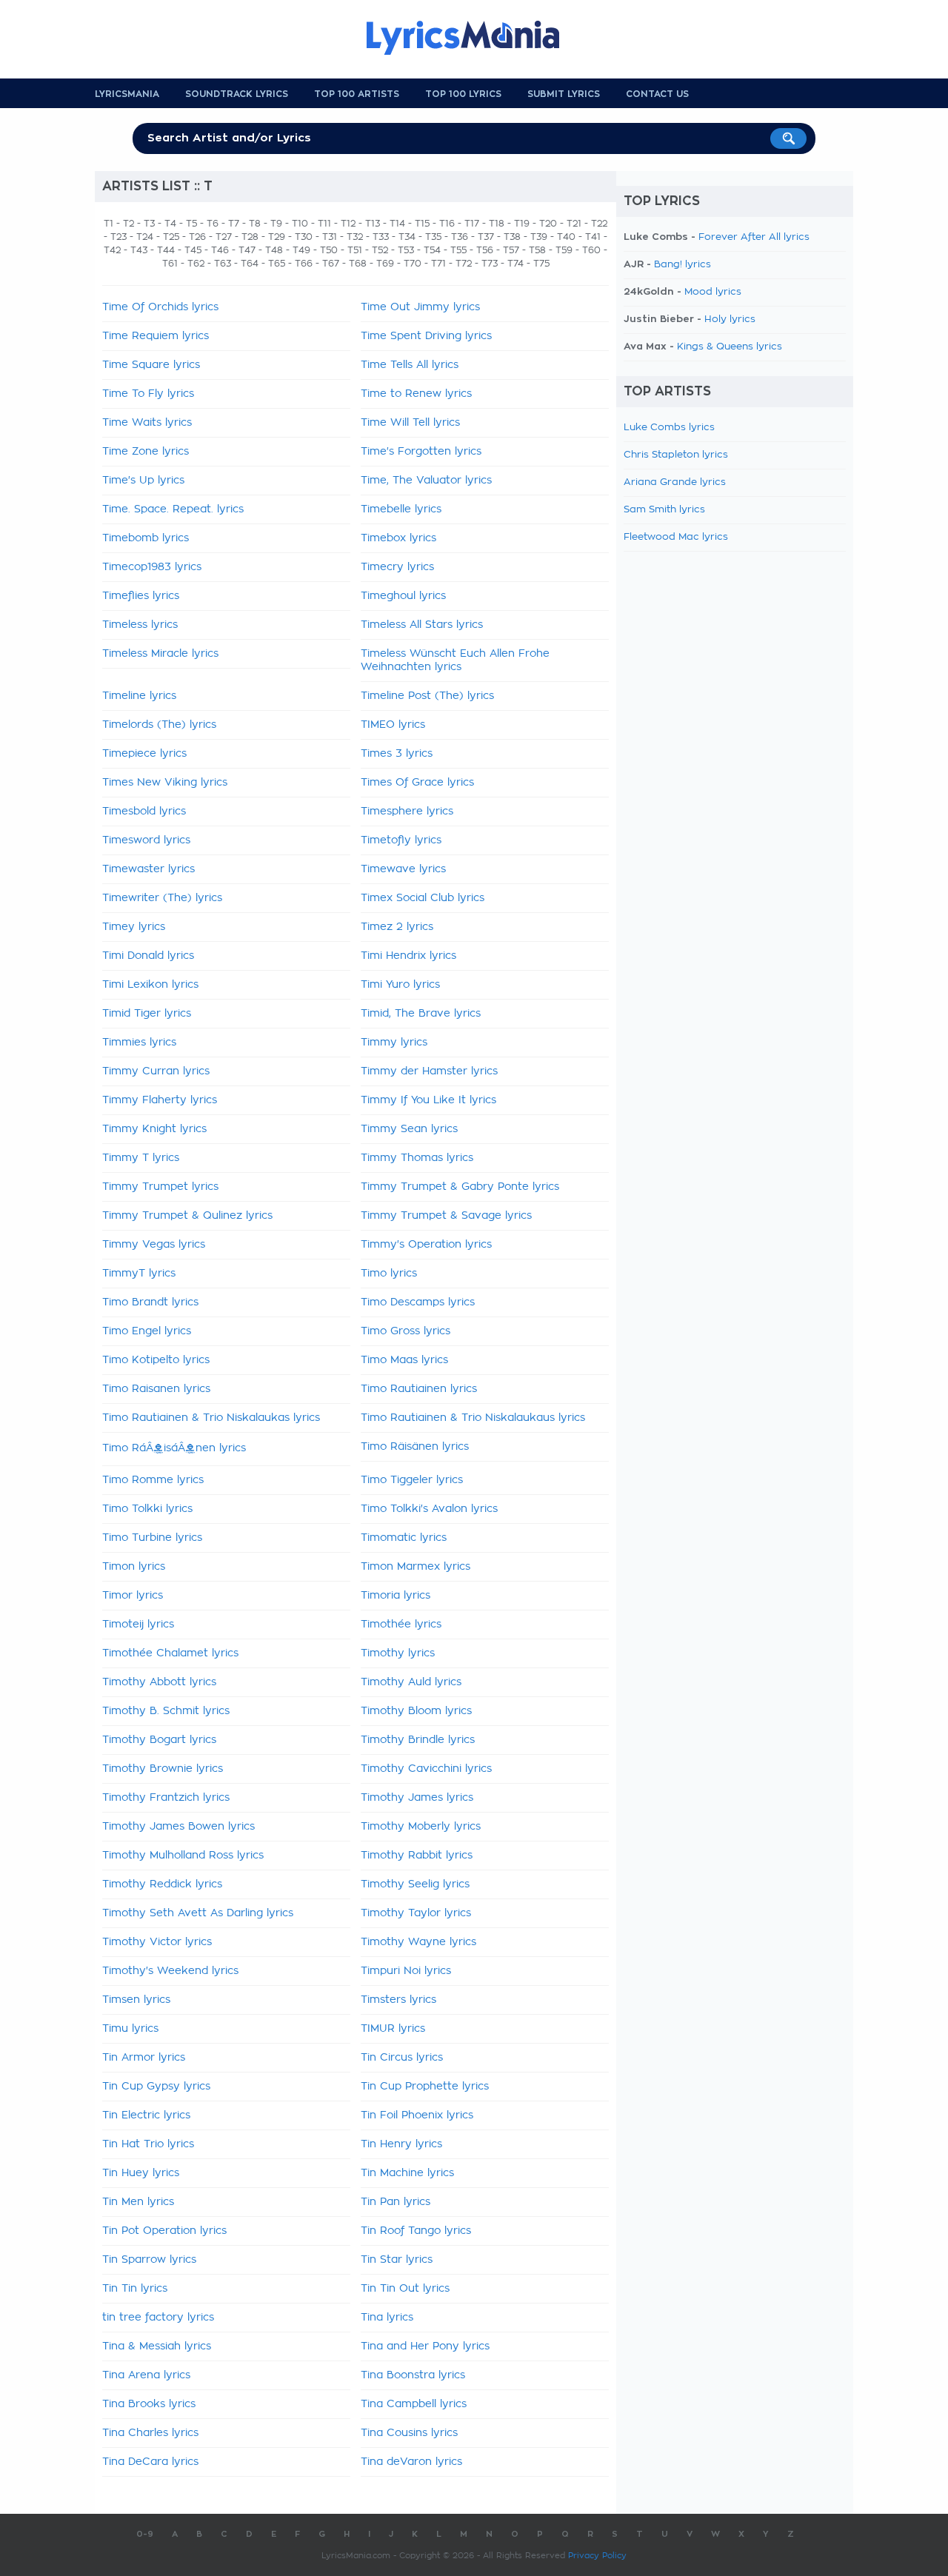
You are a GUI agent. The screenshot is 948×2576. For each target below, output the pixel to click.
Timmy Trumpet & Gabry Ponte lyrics (460, 1187)
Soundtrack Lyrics (237, 94)
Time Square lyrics (151, 365)
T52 (380, 250)
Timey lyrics (134, 927)
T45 (193, 250)
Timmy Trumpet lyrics (160, 1187)
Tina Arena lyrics (146, 2375)
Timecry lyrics (397, 567)
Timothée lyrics (401, 1625)
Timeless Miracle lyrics (160, 654)
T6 (213, 224)
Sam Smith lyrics (664, 510)
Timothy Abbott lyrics (159, 1682)
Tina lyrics (387, 2318)
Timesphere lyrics (407, 812)
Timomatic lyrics (404, 1538)
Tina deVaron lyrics (411, 2462)
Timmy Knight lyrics (154, 1129)
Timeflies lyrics (141, 596)
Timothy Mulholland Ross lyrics (183, 1856)
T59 (564, 250)
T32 (355, 237)
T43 (139, 250)
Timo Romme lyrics (153, 1480)
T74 (515, 264)
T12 (348, 224)
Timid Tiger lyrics (147, 1014)
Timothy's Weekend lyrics (170, 1971)
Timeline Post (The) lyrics (427, 696)
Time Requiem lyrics (156, 336)
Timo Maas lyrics (404, 1360)
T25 (171, 237)
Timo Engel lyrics (147, 1331)
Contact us (657, 94)
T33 (381, 237)
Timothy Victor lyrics (157, 1942)
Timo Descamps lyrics (418, 1302)
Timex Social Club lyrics (423, 898)
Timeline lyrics (139, 696)
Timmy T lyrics (141, 1158)
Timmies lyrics (139, 1043)
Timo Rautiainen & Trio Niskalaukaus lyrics (473, 1418)
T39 (539, 237)
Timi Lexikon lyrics (150, 985)
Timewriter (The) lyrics (162, 898)
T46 (220, 250)
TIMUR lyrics (393, 2029)
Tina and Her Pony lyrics (425, 2346)
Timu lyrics (130, 2029)
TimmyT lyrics (139, 1274)
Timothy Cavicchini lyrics (426, 1769)
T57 (511, 250)
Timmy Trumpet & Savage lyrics (446, 1216)
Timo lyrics (389, 1274)
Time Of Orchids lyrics (160, 307)
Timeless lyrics (140, 625)
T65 (277, 264)
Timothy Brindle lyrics (418, 1740)
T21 (574, 224)
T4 (170, 224)
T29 (277, 237)
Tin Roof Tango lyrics (416, 2231)
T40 (566, 237)
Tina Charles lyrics (150, 2433)
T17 (472, 224)
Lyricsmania (127, 94)
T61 (170, 264)
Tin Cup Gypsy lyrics (156, 2087)
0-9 (145, 2534)
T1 (109, 224)
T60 (591, 250)
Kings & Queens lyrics (730, 347)
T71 (438, 264)
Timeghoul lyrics (403, 596)
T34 (407, 237)
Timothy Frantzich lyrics (166, 1798)
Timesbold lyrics (144, 812)
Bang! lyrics (682, 265)
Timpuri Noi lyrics (406, 1971)
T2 (128, 224)
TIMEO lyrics (393, 725)
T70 (413, 264)
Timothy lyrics (398, 1653)
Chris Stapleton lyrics (676, 455)
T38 (512, 237)
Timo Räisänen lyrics (415, 1447)
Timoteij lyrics (138, 1625)
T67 (331, 264)
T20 (548, 224)
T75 (541, 264)
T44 (166, 250)
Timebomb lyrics (146, 538)
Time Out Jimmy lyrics (420, 307)
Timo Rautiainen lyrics (419, 1389)
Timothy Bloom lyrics (416, 1711)
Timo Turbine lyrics (152, 1538)
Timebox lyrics (398, 538)
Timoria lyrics (395, 1596)
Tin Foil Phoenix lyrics (417, 2115)
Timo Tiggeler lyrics (412, 1480)
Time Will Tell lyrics (410, 423)
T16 (447, 224)
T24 (145, 237)
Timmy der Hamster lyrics (429, 1071)
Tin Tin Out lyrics (405, 2289)
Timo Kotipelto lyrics (156, 1360)
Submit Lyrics (564, 94)
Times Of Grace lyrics (417, 783)
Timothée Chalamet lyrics (170, 1653)
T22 (599, 224)
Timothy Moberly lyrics (421, 1827)
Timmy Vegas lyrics (154, 1245)
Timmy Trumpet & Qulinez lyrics (187, 1216)
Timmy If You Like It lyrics (428, 1100)
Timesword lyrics (146, 840)
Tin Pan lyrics (395, 2202)
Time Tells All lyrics (410, 365)
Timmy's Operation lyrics (426, 1245)
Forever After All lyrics (754, 237)
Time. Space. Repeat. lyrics (173, 509)
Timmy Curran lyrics (156, 1071)
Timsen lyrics (136, 2000)
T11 (324, 224)
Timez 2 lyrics (397, 927)
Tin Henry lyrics (401, 2144)
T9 (276, 224)
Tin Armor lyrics (144, 2058)
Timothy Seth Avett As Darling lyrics (198, 1913)
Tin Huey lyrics (141, 2173)
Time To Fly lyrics (148, 394)
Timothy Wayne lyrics (418, 1942)
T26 (197, 237)
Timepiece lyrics (144, 754)
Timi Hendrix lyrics (408, 956)
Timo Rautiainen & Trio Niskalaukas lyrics (211, 1418)
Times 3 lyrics (397, 754)
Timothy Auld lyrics (411, 1682)
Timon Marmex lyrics (415, 1567)
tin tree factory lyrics (158, 2318)
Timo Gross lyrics (405, 1331)
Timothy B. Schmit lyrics (166, 1711)
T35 (433, 237)
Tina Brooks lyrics (149, 2404)
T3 (149, 224)
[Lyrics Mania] (474, 38)
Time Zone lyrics (146, 452)
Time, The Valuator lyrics (426, 481)
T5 (191, 224)
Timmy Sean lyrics (409, 1129)
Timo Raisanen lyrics (156, 1389)
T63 (223, 264)
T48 (274, 250)
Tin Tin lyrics (135, 2289)
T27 (224, 237)
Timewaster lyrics (148, 869)
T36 (460, 237)
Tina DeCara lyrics (150, 2462)
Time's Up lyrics (143, 481)
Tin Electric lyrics (146, 2115)
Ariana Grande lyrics (675, 482)
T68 (358, 264)
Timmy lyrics (394, 1043)
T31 (330, 237)
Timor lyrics (133, 1596)
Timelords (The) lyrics (159, 725)
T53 (406, 250)
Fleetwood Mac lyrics (676, 537)
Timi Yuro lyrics (400, 985)
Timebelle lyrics (401, 509)
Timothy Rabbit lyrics (417, 1856)
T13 (373, 224)
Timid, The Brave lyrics (421, 1014)
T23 (118, 237)
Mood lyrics (713, 292)
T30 (304, 237)
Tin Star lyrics (397, 2260)
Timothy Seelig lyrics (415, 1884)
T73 (490, 264)
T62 (196, 264)
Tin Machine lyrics (407, 2173)
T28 (250, 237)
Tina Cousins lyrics (409, 2433)
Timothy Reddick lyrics (162, 1884)
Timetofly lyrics (401, 840)
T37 (486, 237)
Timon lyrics (134, 1567)
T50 (329, 250)
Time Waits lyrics (147, 423)
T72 (464, 264)
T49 (301, 250)
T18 (497, 224)
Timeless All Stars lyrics (422, 625)
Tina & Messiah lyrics (157, 2346)
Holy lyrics (730, 320)
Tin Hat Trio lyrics (148, 2144)
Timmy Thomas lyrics (417, 1158)
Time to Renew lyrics (416, 394)
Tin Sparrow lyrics (149, 2260)
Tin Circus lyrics (402, 2058)
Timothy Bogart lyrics (159, 1740)
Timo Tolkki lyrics (147, 1509)
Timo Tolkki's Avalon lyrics (429, 1509)
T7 (234, 224)
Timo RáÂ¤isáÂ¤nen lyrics (174, 1448)
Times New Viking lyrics (165, 783)
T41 (593, 237)
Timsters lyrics (398, 2000)
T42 (112, 250)
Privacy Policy (597, 2556)
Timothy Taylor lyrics (416, 1913)
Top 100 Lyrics (463, 94)
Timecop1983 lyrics (152, 567)
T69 (385, 264)
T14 (397, 224)
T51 (355, 250)
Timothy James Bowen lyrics (178, 1827)
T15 (422, 224)
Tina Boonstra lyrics (413, 2375)
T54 (432, 250)
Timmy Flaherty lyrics (160, 1100)
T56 (485, 250)
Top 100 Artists (357, 94)
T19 (522, 224)
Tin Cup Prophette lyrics (425, 2087)
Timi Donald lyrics (148, 956)
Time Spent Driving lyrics (426, 336)
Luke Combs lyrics (669, 428)
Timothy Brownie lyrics (163, 1769)
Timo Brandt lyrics (150, 1302)
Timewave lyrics (403, 869)
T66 (304, 264)
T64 (250, 264)
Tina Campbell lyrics (414, 2404)
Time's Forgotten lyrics (421, 452)
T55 (458, 250)
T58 (537, 250)
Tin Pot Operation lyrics (164, 2231)
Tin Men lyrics (138, 2202)
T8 (255, 224)
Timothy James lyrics (417, 1798)
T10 (300, 224)
